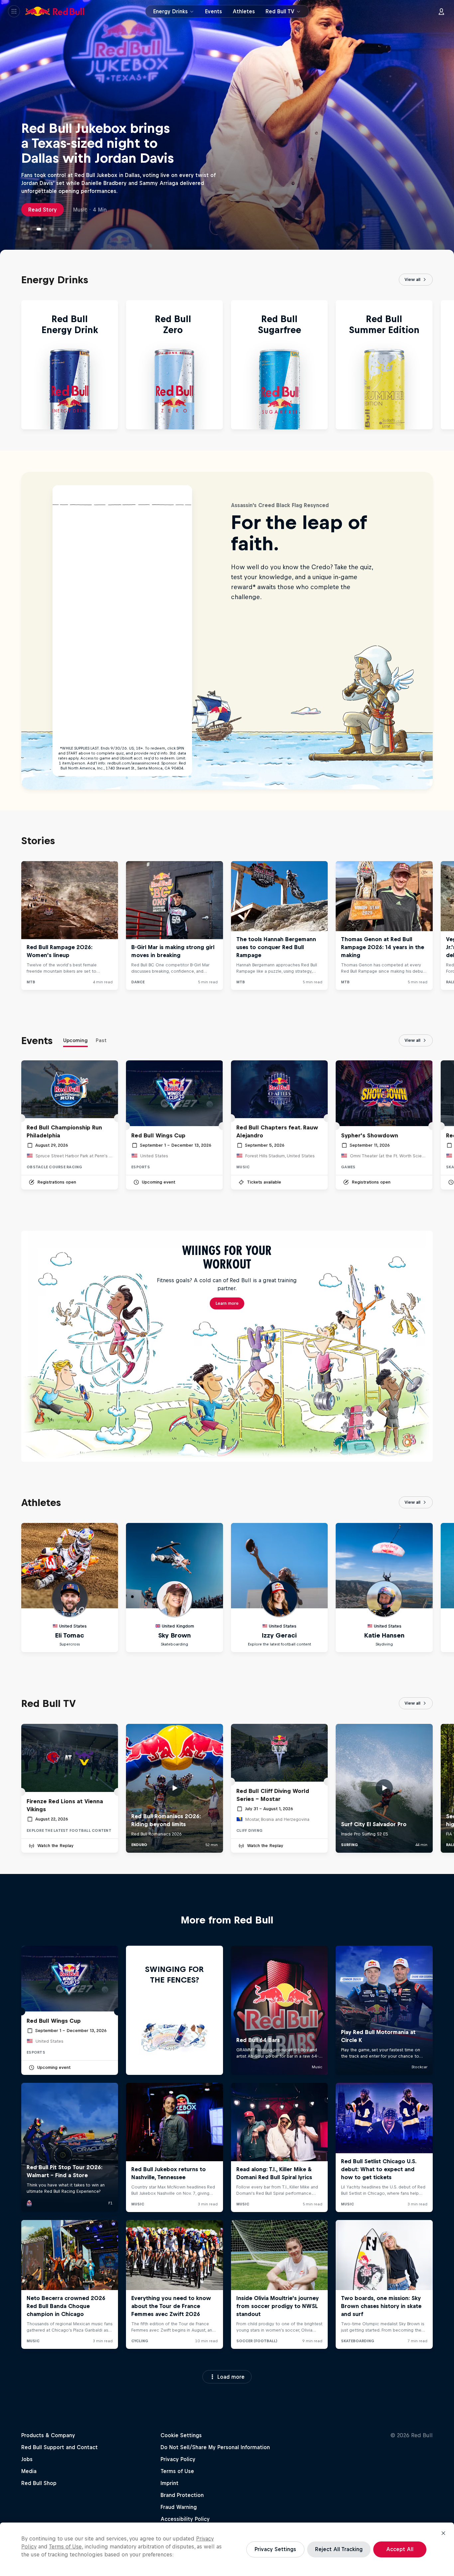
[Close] (443, 2533)
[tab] (75, 1042)
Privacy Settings (275, 2549)
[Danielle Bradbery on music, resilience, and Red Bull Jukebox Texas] (59, 229)
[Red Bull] (55, 11)
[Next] (446, 365)
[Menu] (14, 11)
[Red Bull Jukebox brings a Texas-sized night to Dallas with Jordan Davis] (38, 229)
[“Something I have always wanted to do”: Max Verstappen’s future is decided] (49, 229)
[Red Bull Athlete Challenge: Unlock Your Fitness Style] (25, 229)
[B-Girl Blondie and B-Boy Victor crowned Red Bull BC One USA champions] (31, 229)
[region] (227, 2549)
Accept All (400, 2549)
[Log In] (441, 11)
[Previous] (8, 365)
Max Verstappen (100, 209)
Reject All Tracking (339, 2549)
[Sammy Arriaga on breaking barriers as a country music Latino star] (79, 229)
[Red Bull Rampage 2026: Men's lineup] (66, 229)
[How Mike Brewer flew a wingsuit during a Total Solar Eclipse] (72, 229)
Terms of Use (65, 2546)
